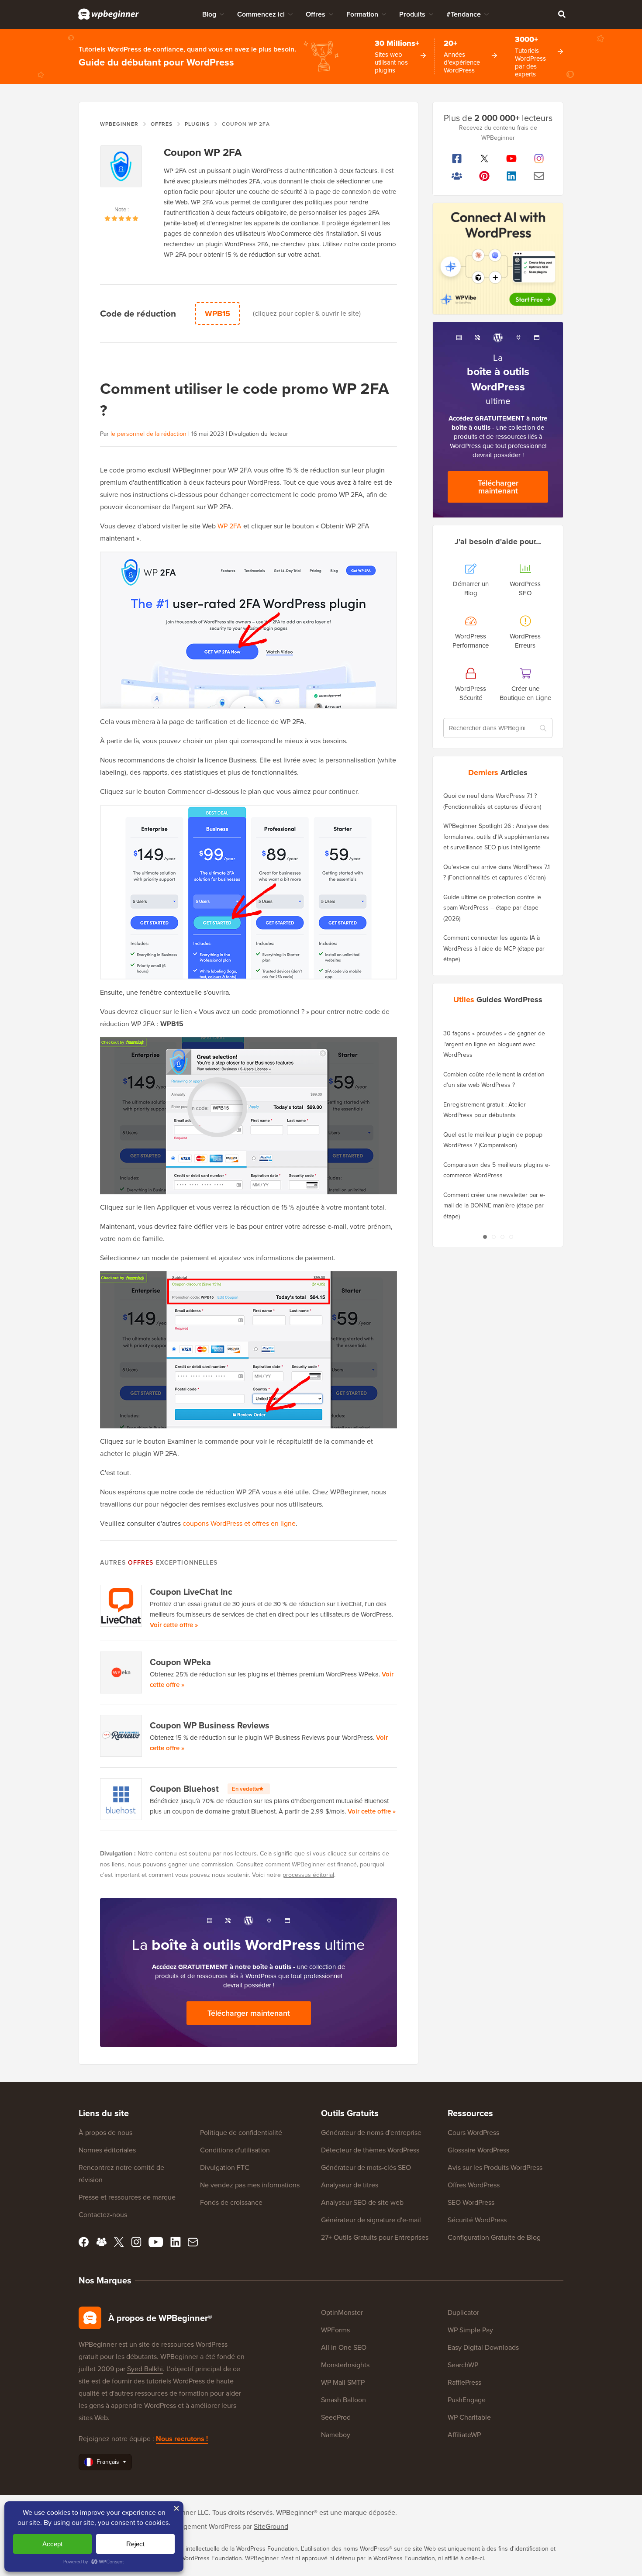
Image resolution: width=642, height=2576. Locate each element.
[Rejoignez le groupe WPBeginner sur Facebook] (457, 176)
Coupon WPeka (180, 1662)
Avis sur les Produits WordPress (495, 2167)
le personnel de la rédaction (148, 434)
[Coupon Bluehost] (121, 1799)
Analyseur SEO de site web (362, 2202)
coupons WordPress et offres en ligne (239, 1523)
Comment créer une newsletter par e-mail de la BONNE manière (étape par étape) (494, 1206)
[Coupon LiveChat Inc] (121, 1606)
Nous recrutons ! (182, 2439)
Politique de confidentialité (241, 2133)
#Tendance (464, 14)
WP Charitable (469, 2417)
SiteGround (271, 2526)
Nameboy (336, 2435)
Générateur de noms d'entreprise (371, 2133)
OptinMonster (342, 2312)
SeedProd (336, 2417)
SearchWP (463, 2365)
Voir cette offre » (174, 1625)
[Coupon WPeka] (121, 1673)
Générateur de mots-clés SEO (366, 2167)
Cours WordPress (473, 2133)
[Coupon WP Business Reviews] (121, 1736)
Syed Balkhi (145, 2369)
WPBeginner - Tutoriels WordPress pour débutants (109, 14)
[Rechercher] (562, 14)
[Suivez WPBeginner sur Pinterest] (485, 176)
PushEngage (467, 2400)
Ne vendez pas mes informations (250, 2185)
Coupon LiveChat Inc (191, 1592)
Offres (316, 14)
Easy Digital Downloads (483, 2347)
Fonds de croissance (231, 2202)
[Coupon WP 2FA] (121, 175)
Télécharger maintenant (249, 2013)
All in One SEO (344, 2347)
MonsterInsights (345, 2365)
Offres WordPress (474, 2185)
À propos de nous (105, 2133)
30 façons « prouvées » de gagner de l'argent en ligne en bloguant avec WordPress (494, 1044)
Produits (412, 14)
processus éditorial (308, 1875)
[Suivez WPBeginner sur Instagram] (539, 159)
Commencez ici (261, 14)
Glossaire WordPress (478, 2150)
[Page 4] (511, 1237)
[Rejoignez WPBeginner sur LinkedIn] (512, 176)
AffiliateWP (464, 2435)
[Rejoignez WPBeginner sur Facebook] (457, 159)
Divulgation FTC (225, 2167)
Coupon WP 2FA (203, 152)
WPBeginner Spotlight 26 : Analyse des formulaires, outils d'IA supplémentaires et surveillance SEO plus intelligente (496, 837)
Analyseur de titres (350, 2185)
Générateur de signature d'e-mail (371, 2220)
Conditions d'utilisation (235, 2150)
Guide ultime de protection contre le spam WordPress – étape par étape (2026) (492, 908)
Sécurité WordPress (477, 2220)
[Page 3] (502, 1237)
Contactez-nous (103, 2215)
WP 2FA (230, 526)
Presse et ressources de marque (127, 2197)
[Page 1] (485, 1237)
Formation (362, 14)
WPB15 (217, 314)
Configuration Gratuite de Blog (494, 2237)
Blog (209, 14)
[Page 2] (494, 1237)
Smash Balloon (343, 2400)
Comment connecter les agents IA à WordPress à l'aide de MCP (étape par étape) (494, 948)
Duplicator (463, 2312)
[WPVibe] (498, 259)
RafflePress (464, 2382)
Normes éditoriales (107, 2150)
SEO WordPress (471, 2202)
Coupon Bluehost (204, 1789)
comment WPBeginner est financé (311, 1864)
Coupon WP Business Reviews (210, 1725)
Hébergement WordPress (203, 2526)
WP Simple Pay (470, 2330)
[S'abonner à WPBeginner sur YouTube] (512, 159)
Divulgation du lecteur (259, 434)
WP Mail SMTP (343, 2382)
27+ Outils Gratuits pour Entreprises (375, 2237)
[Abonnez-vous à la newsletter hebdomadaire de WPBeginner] (539, 176)
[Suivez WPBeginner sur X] (485, 159)
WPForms (335, 2330)
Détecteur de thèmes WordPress (370, 2150)
